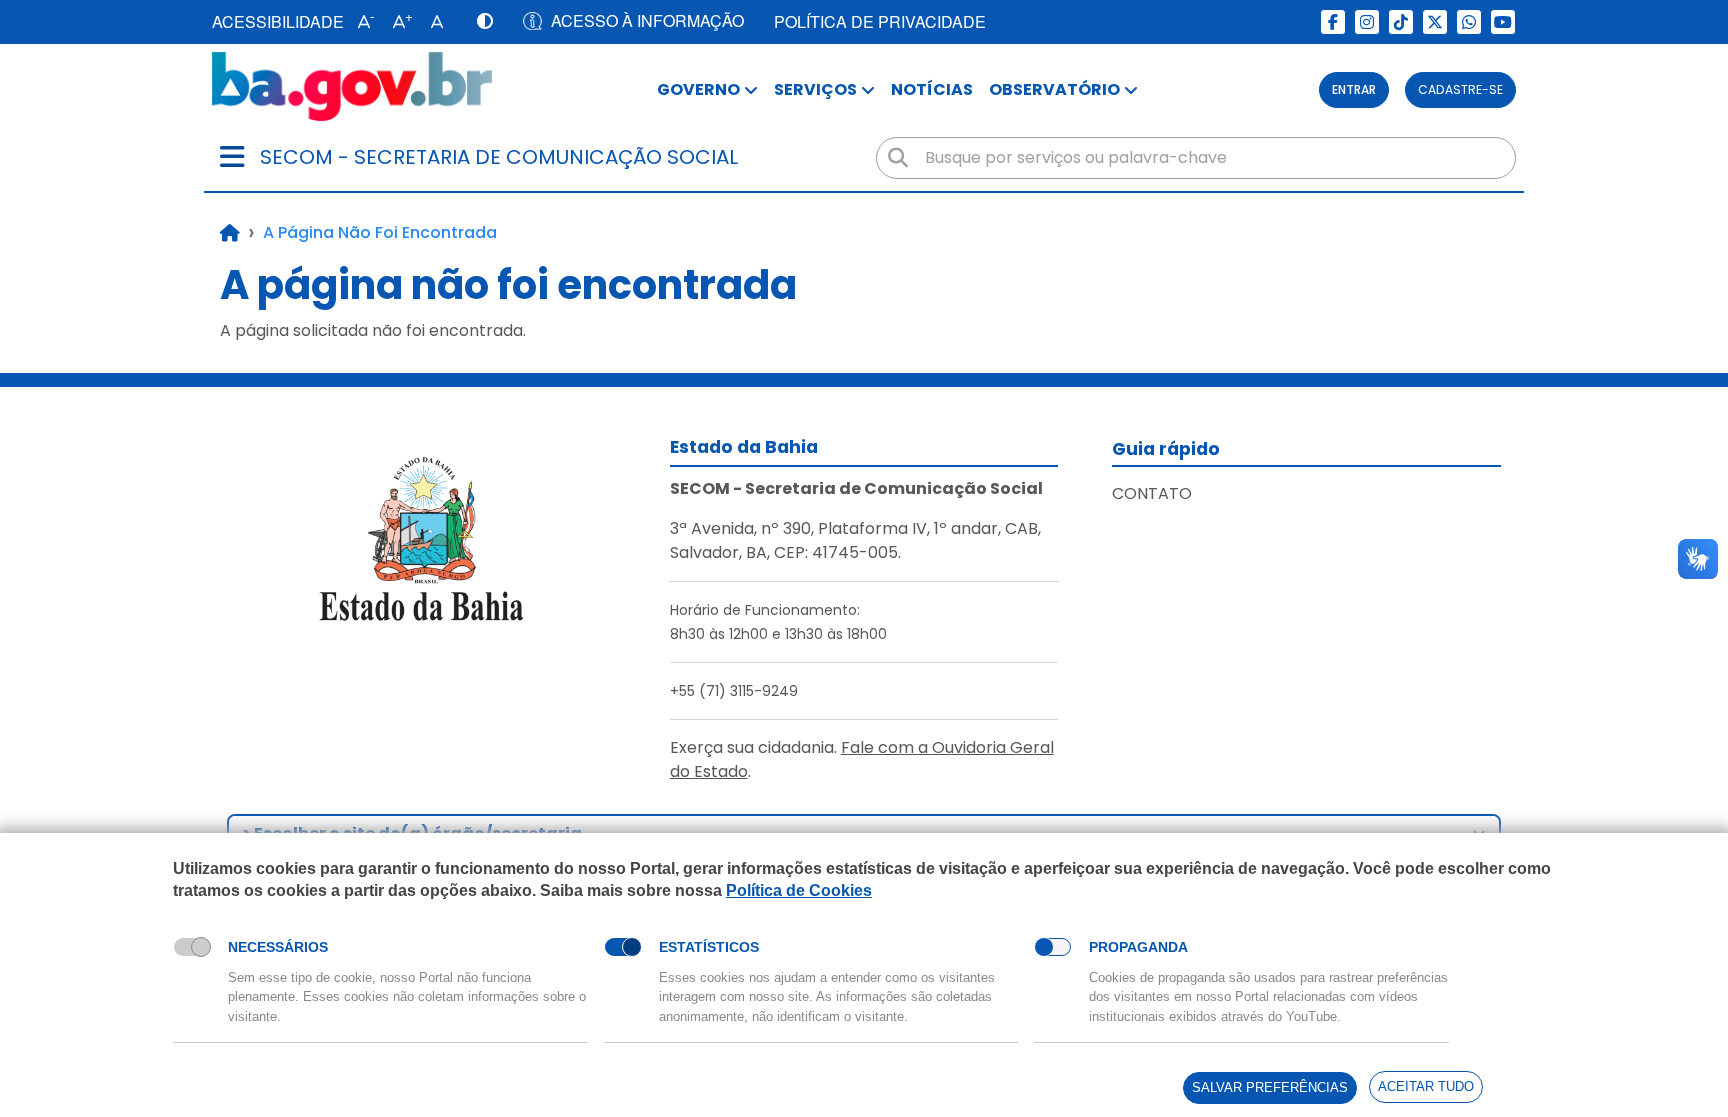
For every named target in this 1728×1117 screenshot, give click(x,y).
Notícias (932, 89)
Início (230, 233)
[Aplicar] (898, 158)
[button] (361, 22)
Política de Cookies (799, 890)
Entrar (1354, 89)
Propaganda (1138, 947)
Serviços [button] (815, 89)
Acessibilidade (278, 21)
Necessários (278, 947)
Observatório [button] (1054, 89)
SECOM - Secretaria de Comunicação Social (499, 157)
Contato (1152, 493)
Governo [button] (698, 89)
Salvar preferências (1270, 1087)
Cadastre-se (1460, 89)
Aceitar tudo (1426, 1086)
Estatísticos (709, 947)
